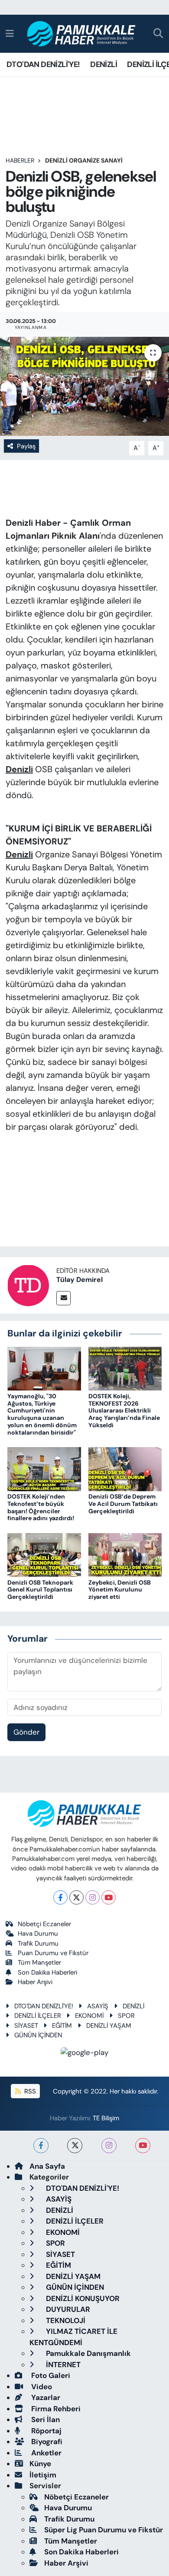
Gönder (26, 1732)
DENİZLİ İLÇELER (38, 2016)
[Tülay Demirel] (28, 1285)
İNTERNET (62, 2365)
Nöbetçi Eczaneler (44, 1924)
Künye (40, 2464)
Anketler (45, 2453)
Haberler (20, 160)
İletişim (43, 2475)
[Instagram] (93, 1897)
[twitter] (75, 2146)
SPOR (126, 2016)
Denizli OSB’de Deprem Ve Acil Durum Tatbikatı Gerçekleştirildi (123, 1504)
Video (41, 2387)
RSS (29, 2091)
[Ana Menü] (10, 33)
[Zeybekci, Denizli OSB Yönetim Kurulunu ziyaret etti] (125, 1554)
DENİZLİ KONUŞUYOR (82, 2298)
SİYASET (26, 2026)
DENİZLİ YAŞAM (109, 2026)
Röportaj (45, 2431)
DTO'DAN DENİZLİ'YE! (43, 64)
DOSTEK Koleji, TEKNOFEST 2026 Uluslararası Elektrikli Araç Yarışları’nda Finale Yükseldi (124, 1411)
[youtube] (143, 2146)
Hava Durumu (38, 1934)
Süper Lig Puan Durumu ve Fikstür (104, 2530)
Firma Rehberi (55, 2409)
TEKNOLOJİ (65, 2320)
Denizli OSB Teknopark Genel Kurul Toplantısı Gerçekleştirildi (40, 1590)
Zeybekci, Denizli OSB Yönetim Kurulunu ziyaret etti (120, 1590)
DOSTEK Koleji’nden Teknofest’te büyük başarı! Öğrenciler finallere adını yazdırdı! (41, 1507)
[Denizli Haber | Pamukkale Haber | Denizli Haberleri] (82, 34)
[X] (76, 1897)
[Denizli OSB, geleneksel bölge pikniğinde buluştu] (84, 386)
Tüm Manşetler (39, 1962)
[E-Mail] (63, 1298)
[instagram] (109, 2146)
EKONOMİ (89, 2016)
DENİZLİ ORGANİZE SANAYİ (84, 160)
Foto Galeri (50, 2375)
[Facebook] (60, 1897)
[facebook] (41, 2146)
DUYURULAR (67, 2309)
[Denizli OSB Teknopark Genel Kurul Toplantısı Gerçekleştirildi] (44, 1554)
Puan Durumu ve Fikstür (53, 1953)
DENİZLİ (104, 64)
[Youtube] (109, 1897)
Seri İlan (45, 2419)
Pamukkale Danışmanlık (88, 2353)
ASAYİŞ (98, 2006)
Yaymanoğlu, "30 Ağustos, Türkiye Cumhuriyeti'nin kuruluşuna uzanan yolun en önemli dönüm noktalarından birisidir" (42, 1414)
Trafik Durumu (38, 1943)
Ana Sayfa (47, 2166)
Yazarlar (45, 2397)
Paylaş (26, 446)
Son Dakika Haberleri (47, 1972)
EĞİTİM (62, 2026)
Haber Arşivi (35, 1982)
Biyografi (46, 2442)
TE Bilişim (106, 2118)
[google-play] (85, 2054)
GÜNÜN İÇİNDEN (38, 2035)
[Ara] (158, 34)
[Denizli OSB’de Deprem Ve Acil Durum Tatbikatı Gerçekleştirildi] (125, 1468)
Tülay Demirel (80, 1280)
